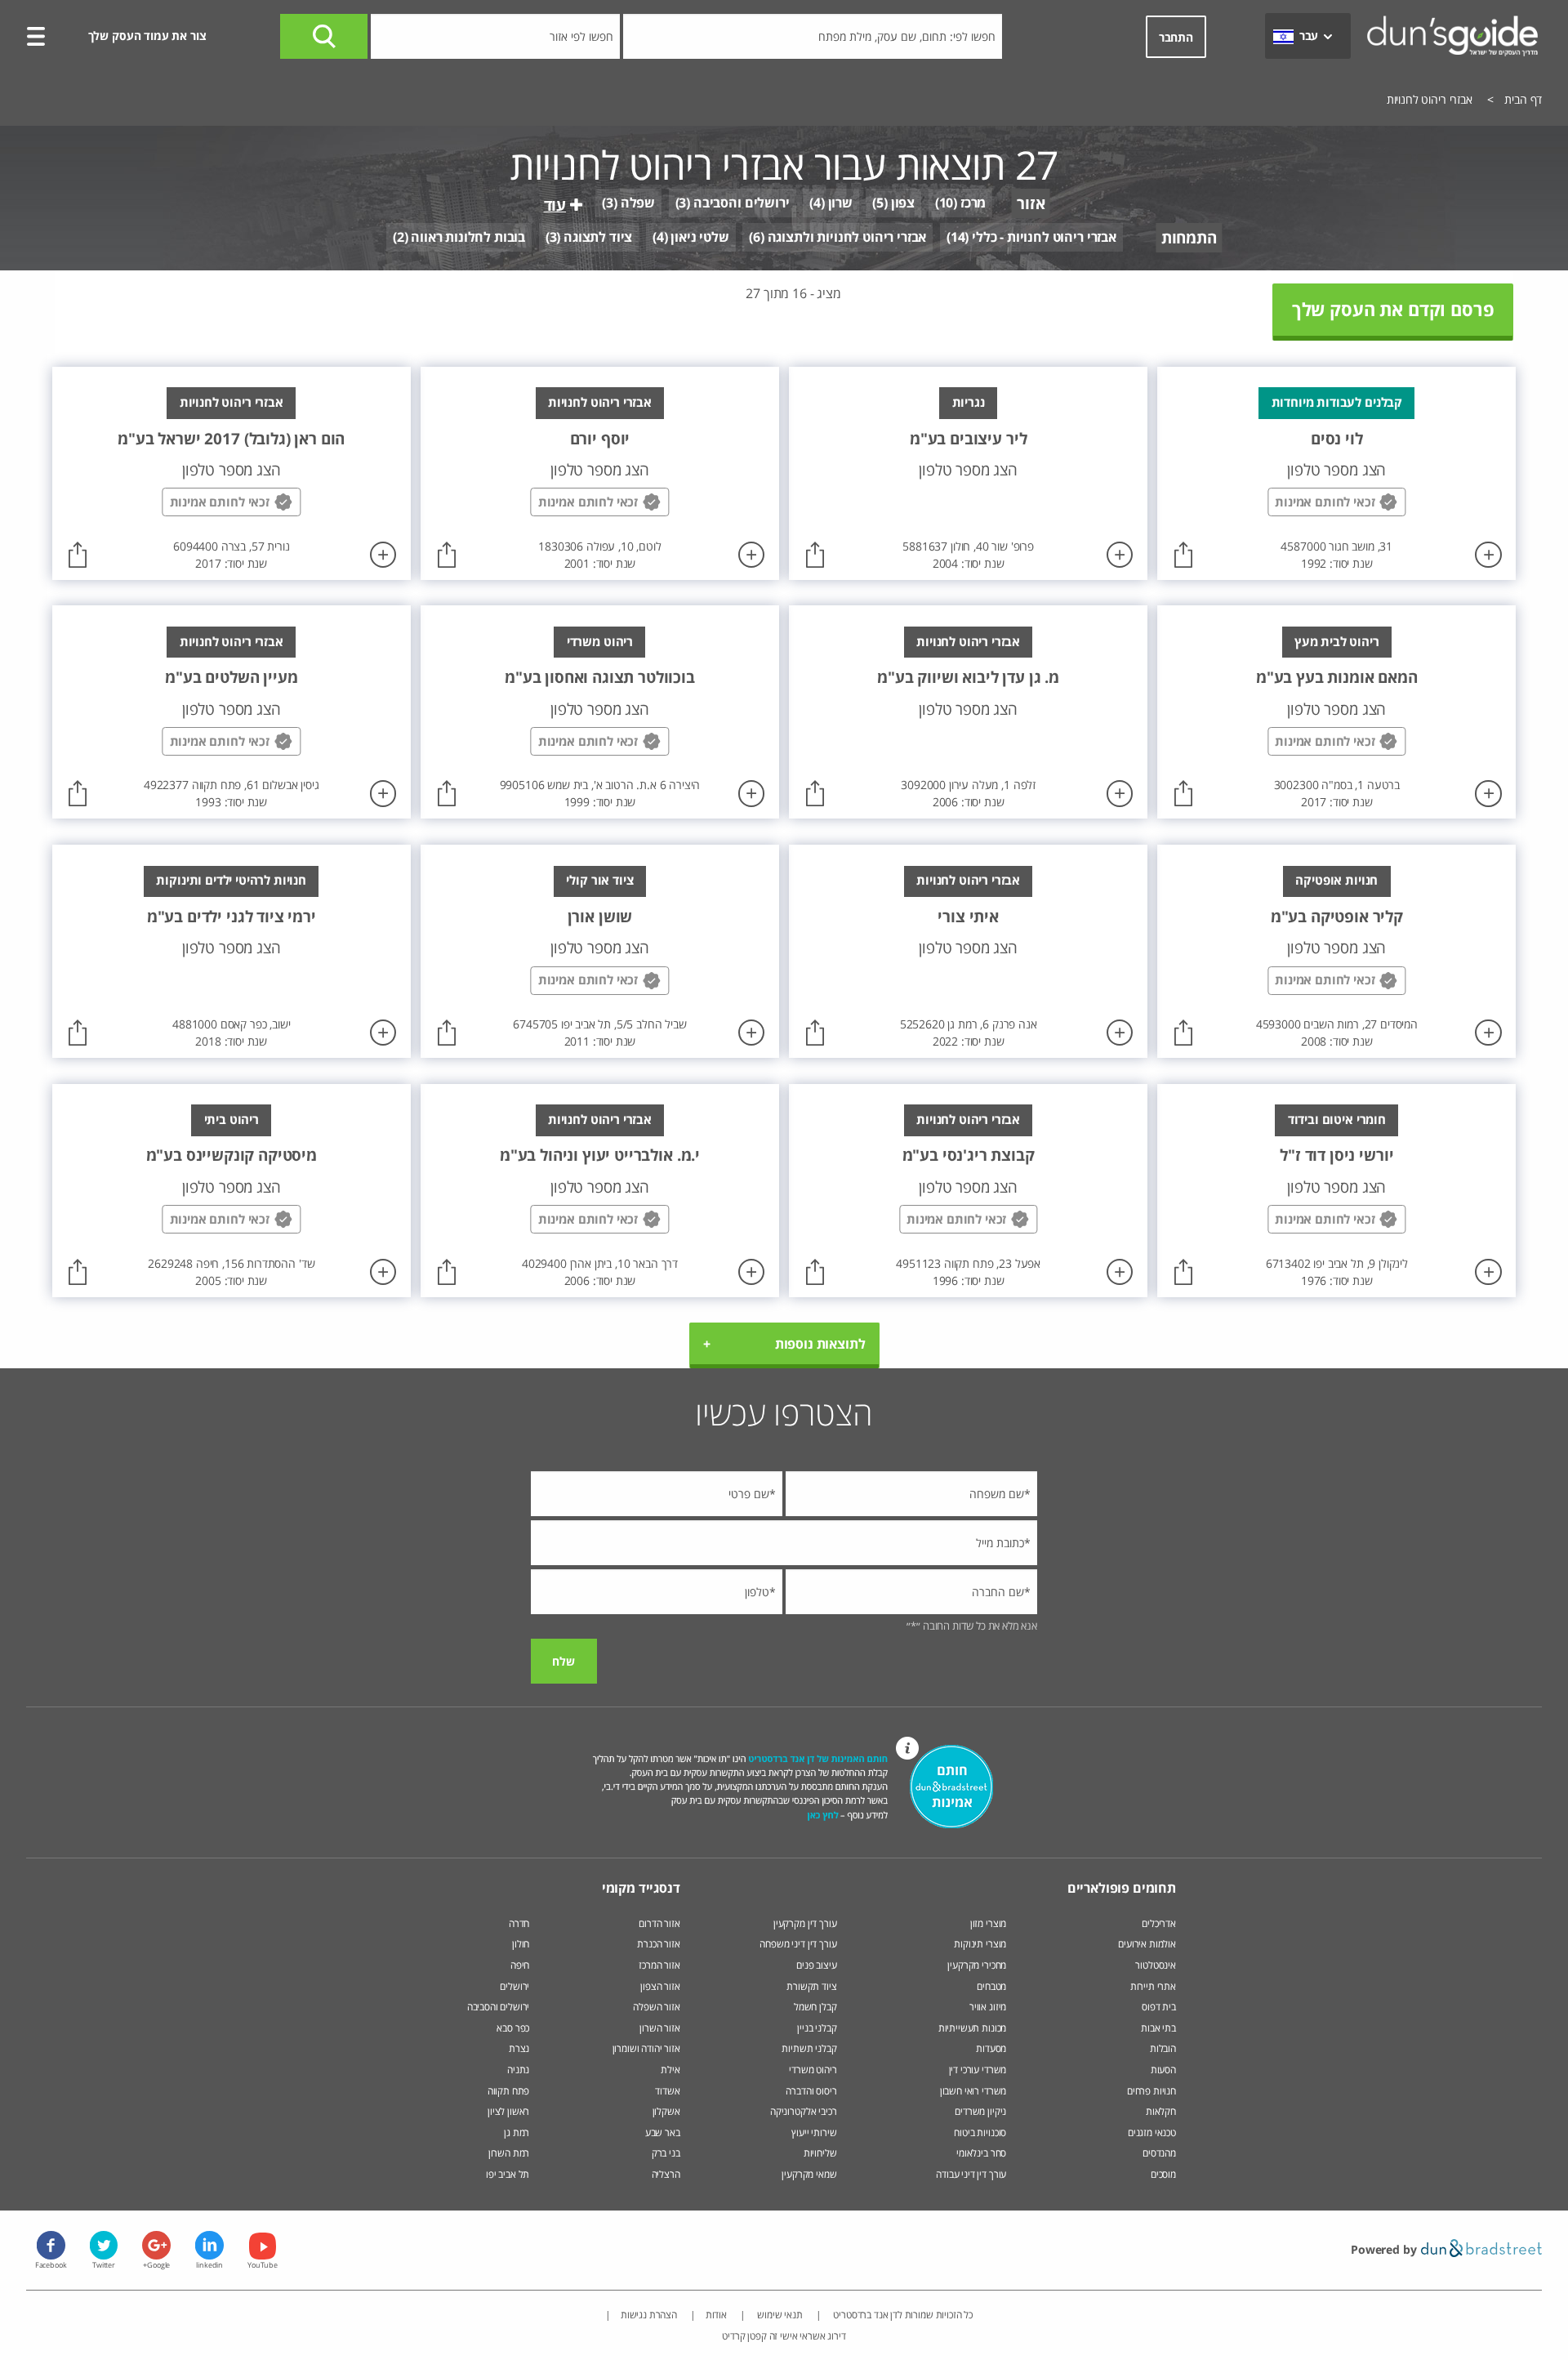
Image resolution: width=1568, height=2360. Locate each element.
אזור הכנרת (658, 1944)
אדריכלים (1159, 1923)
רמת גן (517, 2132)
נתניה (518, 2070)
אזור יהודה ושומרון (646, 2048)
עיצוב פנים (816, 1965)
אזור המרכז (659, 1965)
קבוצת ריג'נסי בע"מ (969, 1155)
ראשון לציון (508, 2111)
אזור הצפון (660, 1986)
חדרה (519, 1923)
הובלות (1163, 2048)
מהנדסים (1159, 2153)
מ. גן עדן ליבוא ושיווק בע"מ (968, 677)
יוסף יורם (600, 438)
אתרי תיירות (1153, 1986)
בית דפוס (1159, 2007)
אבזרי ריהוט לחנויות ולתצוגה (847, 237)
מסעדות (991, 2048)
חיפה (520, 1965)
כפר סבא (513, 2028)
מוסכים (1163, 2174)
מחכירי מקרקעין (977, 1965)
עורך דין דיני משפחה (798, 1944)
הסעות (1163, 2070)
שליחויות (820, 2153)
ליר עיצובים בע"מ (968, 438)
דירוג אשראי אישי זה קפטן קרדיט (784, 2336)
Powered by (1385, 2249)
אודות (716, 2315)
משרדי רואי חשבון (973, 2091)
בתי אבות (1158, 2028)
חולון (521, 1944)
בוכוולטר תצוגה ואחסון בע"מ (600, 677)
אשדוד (667, 2091)
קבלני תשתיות (809, 2048)
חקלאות (1161, 2111)
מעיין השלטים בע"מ (231, 677)
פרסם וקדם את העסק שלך (1393, 309)
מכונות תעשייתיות (972, 2028)
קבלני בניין (817, 2028)
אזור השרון (659, 2028)
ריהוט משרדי (813, 2070)
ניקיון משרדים (980, 2111)
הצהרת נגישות (649, 2315)
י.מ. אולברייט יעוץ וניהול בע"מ (600, 1155)
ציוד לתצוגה (598, 237)
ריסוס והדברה (811, 2091)
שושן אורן (600, 916)
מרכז (973, 203)
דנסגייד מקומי (641, 1888)
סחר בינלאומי (981, 2153)
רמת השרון (509, 2153)
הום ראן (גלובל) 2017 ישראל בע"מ (231, 438)
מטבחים (991, 1986)
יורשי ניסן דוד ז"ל (1336, 1155)
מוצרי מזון (988, 1923)
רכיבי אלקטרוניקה (803, 2111)
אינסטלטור (1156, 1965)
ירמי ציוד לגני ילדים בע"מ (232, 916)
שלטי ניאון (699, 237)
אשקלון (666, 2111)
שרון (840, 203)
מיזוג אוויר (987, 2007)
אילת (670, 2070)
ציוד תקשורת (811, 1986)
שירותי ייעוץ (814, 2132)
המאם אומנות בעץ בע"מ (1337, 677)
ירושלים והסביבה (742, 203)
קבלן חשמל (815, 2007)
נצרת (519, 2048)
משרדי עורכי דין (978, 2070)
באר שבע (663, 2132)
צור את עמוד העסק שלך (147, 36)
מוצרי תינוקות (980, 1944)
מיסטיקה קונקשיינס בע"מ (232, 1155)
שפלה (638, 203)
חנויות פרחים (1151, 2091)
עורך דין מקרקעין (805, 1923)
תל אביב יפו (508, 2174)
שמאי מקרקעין (809, 2174)
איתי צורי (968, 916)
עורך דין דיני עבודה (971, 2174)
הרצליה (666, 2174)
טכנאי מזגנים (1152, 2132)
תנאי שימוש (779, 2315)
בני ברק (666, 2153)
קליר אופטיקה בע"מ (1337, 916)
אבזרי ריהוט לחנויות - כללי (1044, 237)
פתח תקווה (509, 2091)
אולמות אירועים (1147, 1944)
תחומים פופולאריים (1122, 1888)
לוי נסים (1337, 438)
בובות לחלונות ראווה (468, 237)
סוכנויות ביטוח (980, 2132)
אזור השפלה (656, 2007)
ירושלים (514, 1986)
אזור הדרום (659, 1923)
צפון (903, 203)
